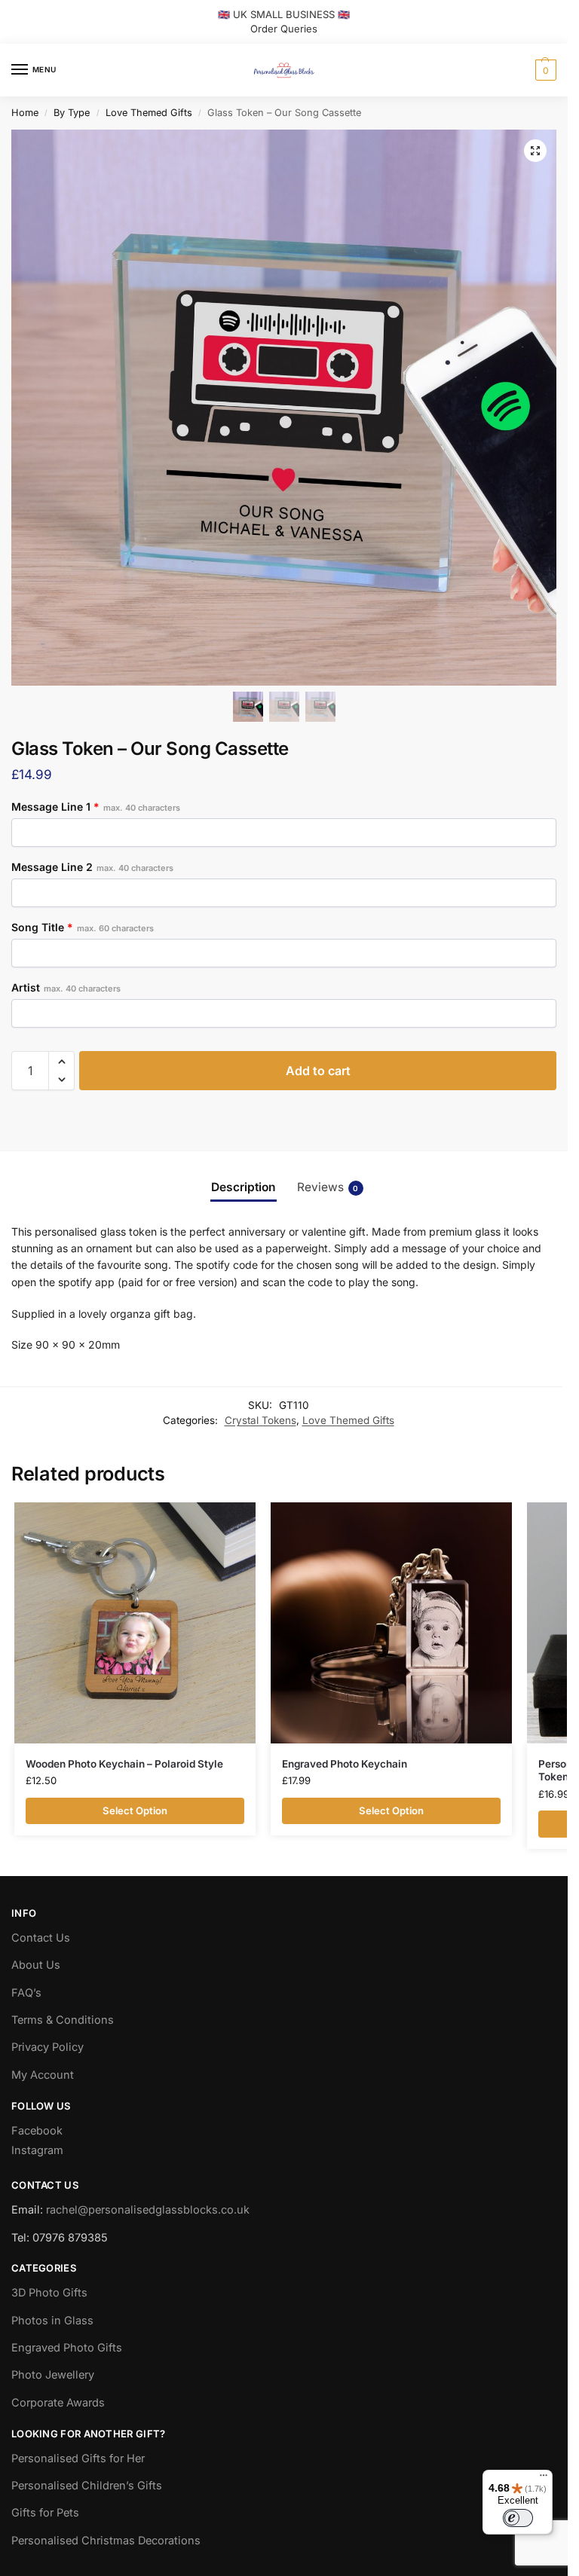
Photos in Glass (52, 2321)
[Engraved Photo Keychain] (391, 1623)
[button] (544, 70)
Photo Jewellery (53, 2375)
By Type (72, 113)
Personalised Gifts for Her (78, 2458)
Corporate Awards (58, 2403)
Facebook (37, 2131)
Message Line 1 (96, 807)
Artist (66, 987)
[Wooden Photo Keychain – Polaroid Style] (135, 1623)
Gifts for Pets (45, 2513)
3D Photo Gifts (49, 2293)
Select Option (135, 1811)
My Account (43, 2075)
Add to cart (318, 1071)
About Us (36, 1965)
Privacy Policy (47, 2047)
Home (25, 113)
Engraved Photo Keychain (345, 1764)
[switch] (518, 2518)
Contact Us (41, 1938)
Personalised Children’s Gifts (87, 2486)
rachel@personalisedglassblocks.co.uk (148, 2210)
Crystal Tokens (260, 1420)
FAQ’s (26, 1993)
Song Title (83, 927)
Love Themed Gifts (149, 113)
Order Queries (284, 29)
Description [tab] (244, 1187)
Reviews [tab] (328, 1187)
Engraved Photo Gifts (67, 2348)
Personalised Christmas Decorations (106, 2541)
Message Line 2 (92, 867)
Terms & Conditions (63, 2020)
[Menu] (544, 2479)
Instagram (37, 2150)
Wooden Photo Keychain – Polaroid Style (124, 1764)
